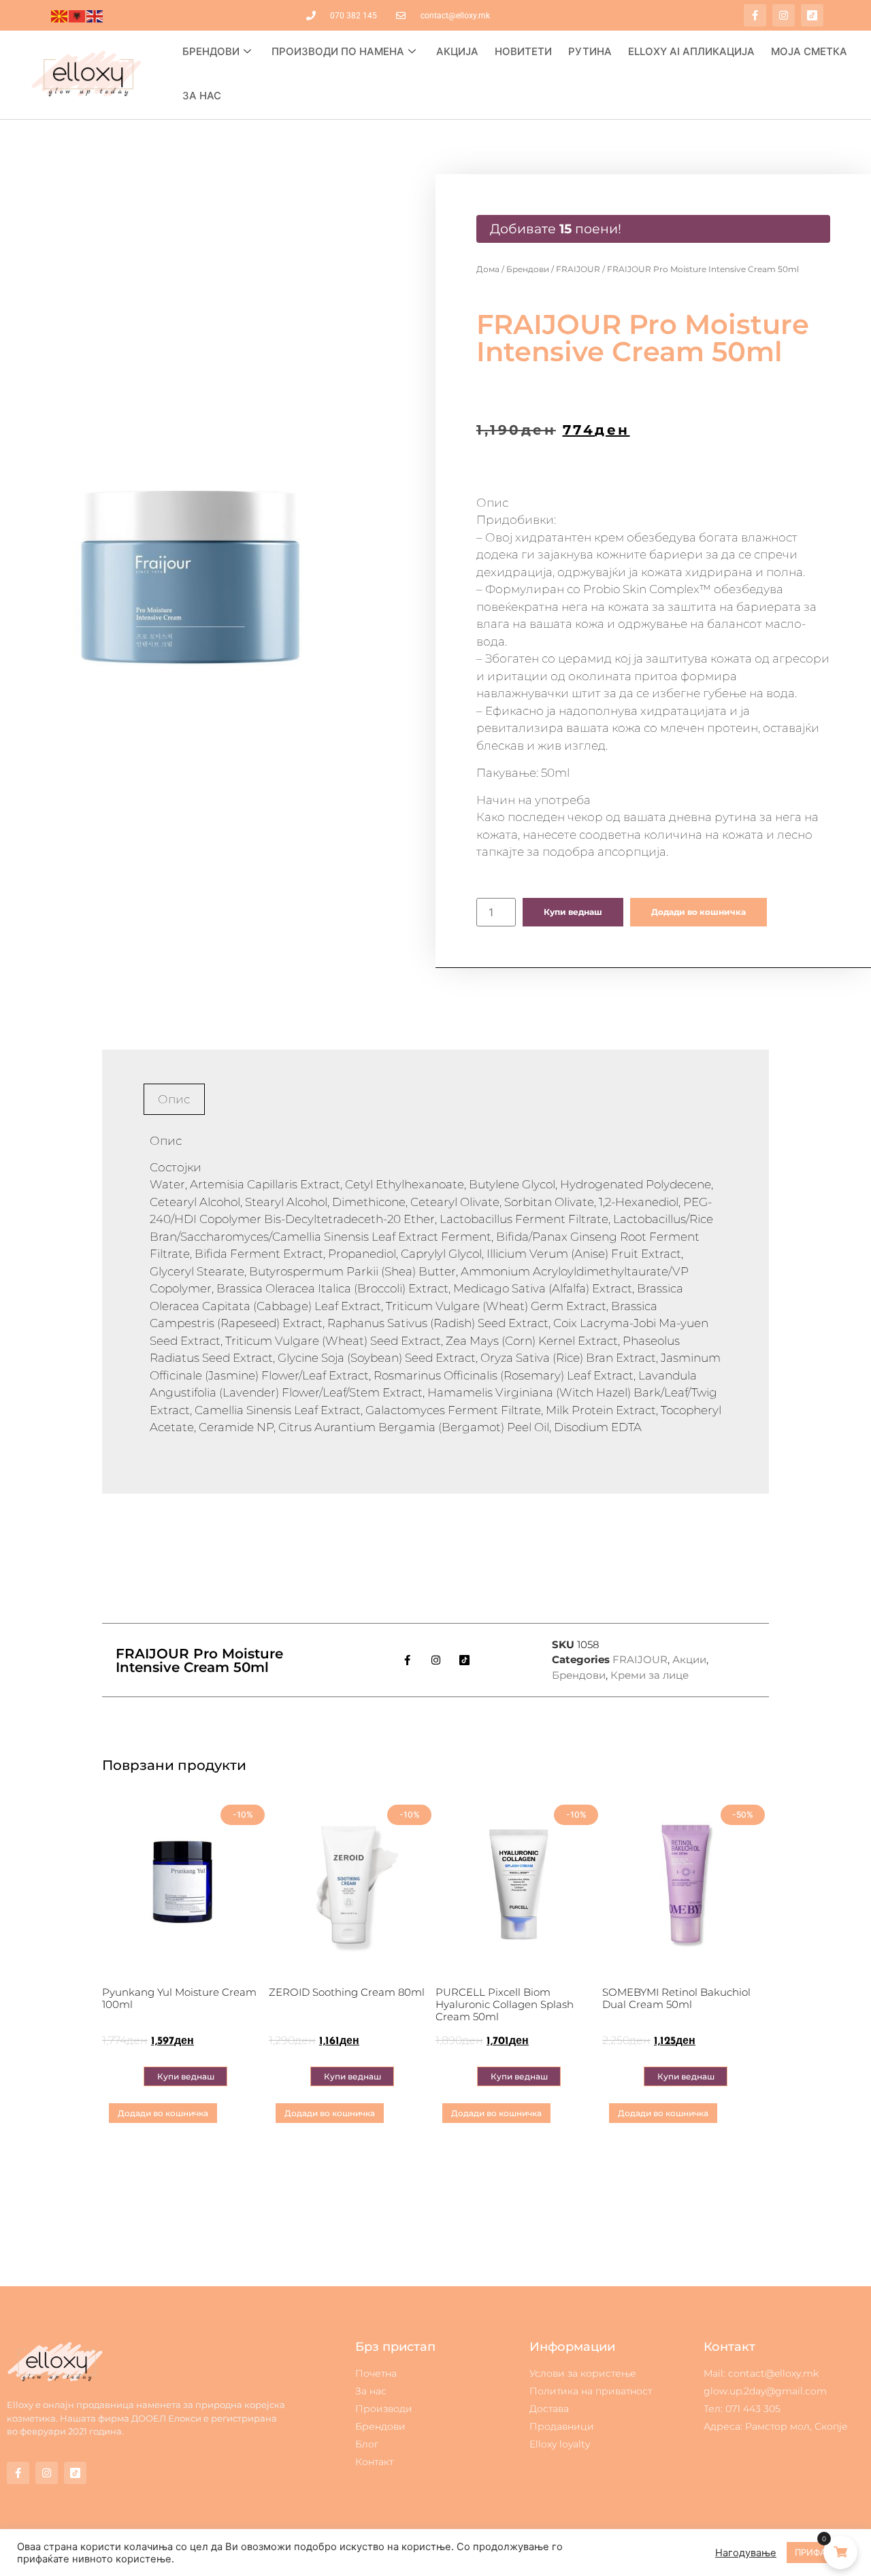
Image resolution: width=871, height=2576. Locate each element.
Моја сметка (809, 51)
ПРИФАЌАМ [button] (820, 2552)
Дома (488, 269)
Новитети (523, 51)
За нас (202, 96)
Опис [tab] (174, 1099)
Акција (457, 51)
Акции (689, 1659)
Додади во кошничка (699, 912)
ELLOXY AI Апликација (691, 51)
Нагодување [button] (746, 2553)
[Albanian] (78, 16)
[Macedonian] (60, 16)
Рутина (590, 51)
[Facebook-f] (755, 15)
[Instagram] (784, 15)
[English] (95, 16)
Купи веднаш (573, 912)
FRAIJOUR (578, 269)
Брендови (211, 51)
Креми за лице (650, 1675)
